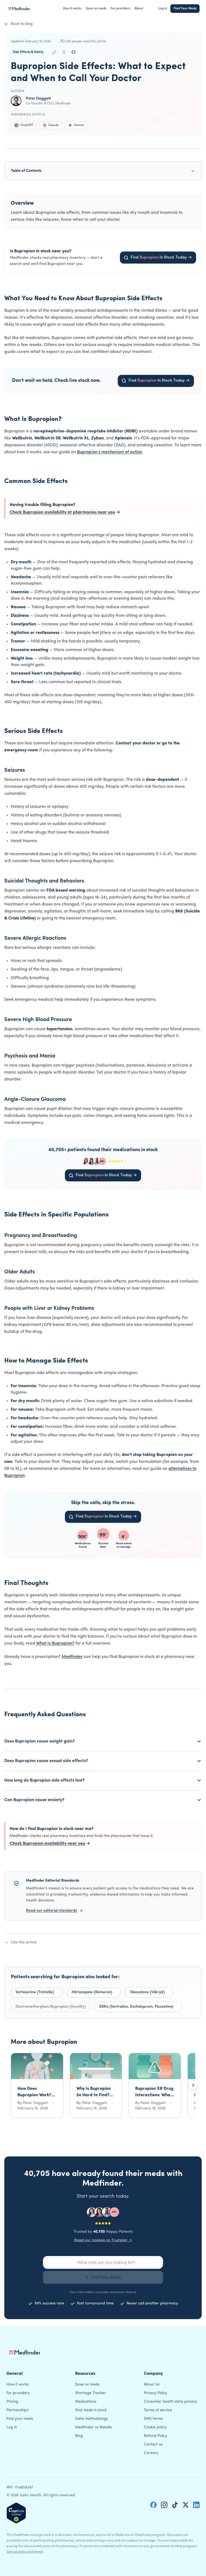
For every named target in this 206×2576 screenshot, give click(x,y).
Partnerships (17, 2410)
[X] (186, 2505)
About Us (152, 2385)
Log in (163, 9)
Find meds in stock (91, 2410)
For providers (120, 9)
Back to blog (22, 24)
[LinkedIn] (196, 2505)
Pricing (12, 2402)
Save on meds (96, 9)
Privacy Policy (155, 2393)
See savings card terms (25, 2552)
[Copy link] (54, 52)
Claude (54, 125)
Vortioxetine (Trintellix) (35, 1992)
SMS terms (153, 2419)
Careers (151, 2453)
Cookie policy (155, 2427)
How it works (72, 9)
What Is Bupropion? (55, 1643)
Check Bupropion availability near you (50, 1844)
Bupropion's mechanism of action (110, 452)
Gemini (79, 125)
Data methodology (91, 2419)
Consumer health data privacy (170, 2402)
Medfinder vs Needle (93, 2427)
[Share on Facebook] (73, 52)
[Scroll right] (193, 2085)
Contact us (153, 2444)
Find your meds (20, 2419)
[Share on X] (64, 52)
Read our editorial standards (51, 1911)
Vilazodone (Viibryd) (147, 1992)
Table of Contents (26, 171)
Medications (86, 2402)
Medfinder (72, 1657)
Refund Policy (155, 2436)
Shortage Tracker (91, 2393)
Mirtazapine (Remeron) (92, 1992)
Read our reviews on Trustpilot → (103, 2240)
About (139, 9)
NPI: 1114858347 (20, 2488)
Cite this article (24, 1943)
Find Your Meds (185, 9)
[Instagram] (164, 2505)
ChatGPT (27, 125)
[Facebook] (153, 2505)
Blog (79, 2436)
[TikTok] (175, 2505)
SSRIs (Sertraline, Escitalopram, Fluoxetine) (136, 2007)
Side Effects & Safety (28, 52)
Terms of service (158, 2410)
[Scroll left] (13, 2085)
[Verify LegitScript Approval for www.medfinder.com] (16, 2513)
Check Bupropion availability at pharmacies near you (65, 512)
